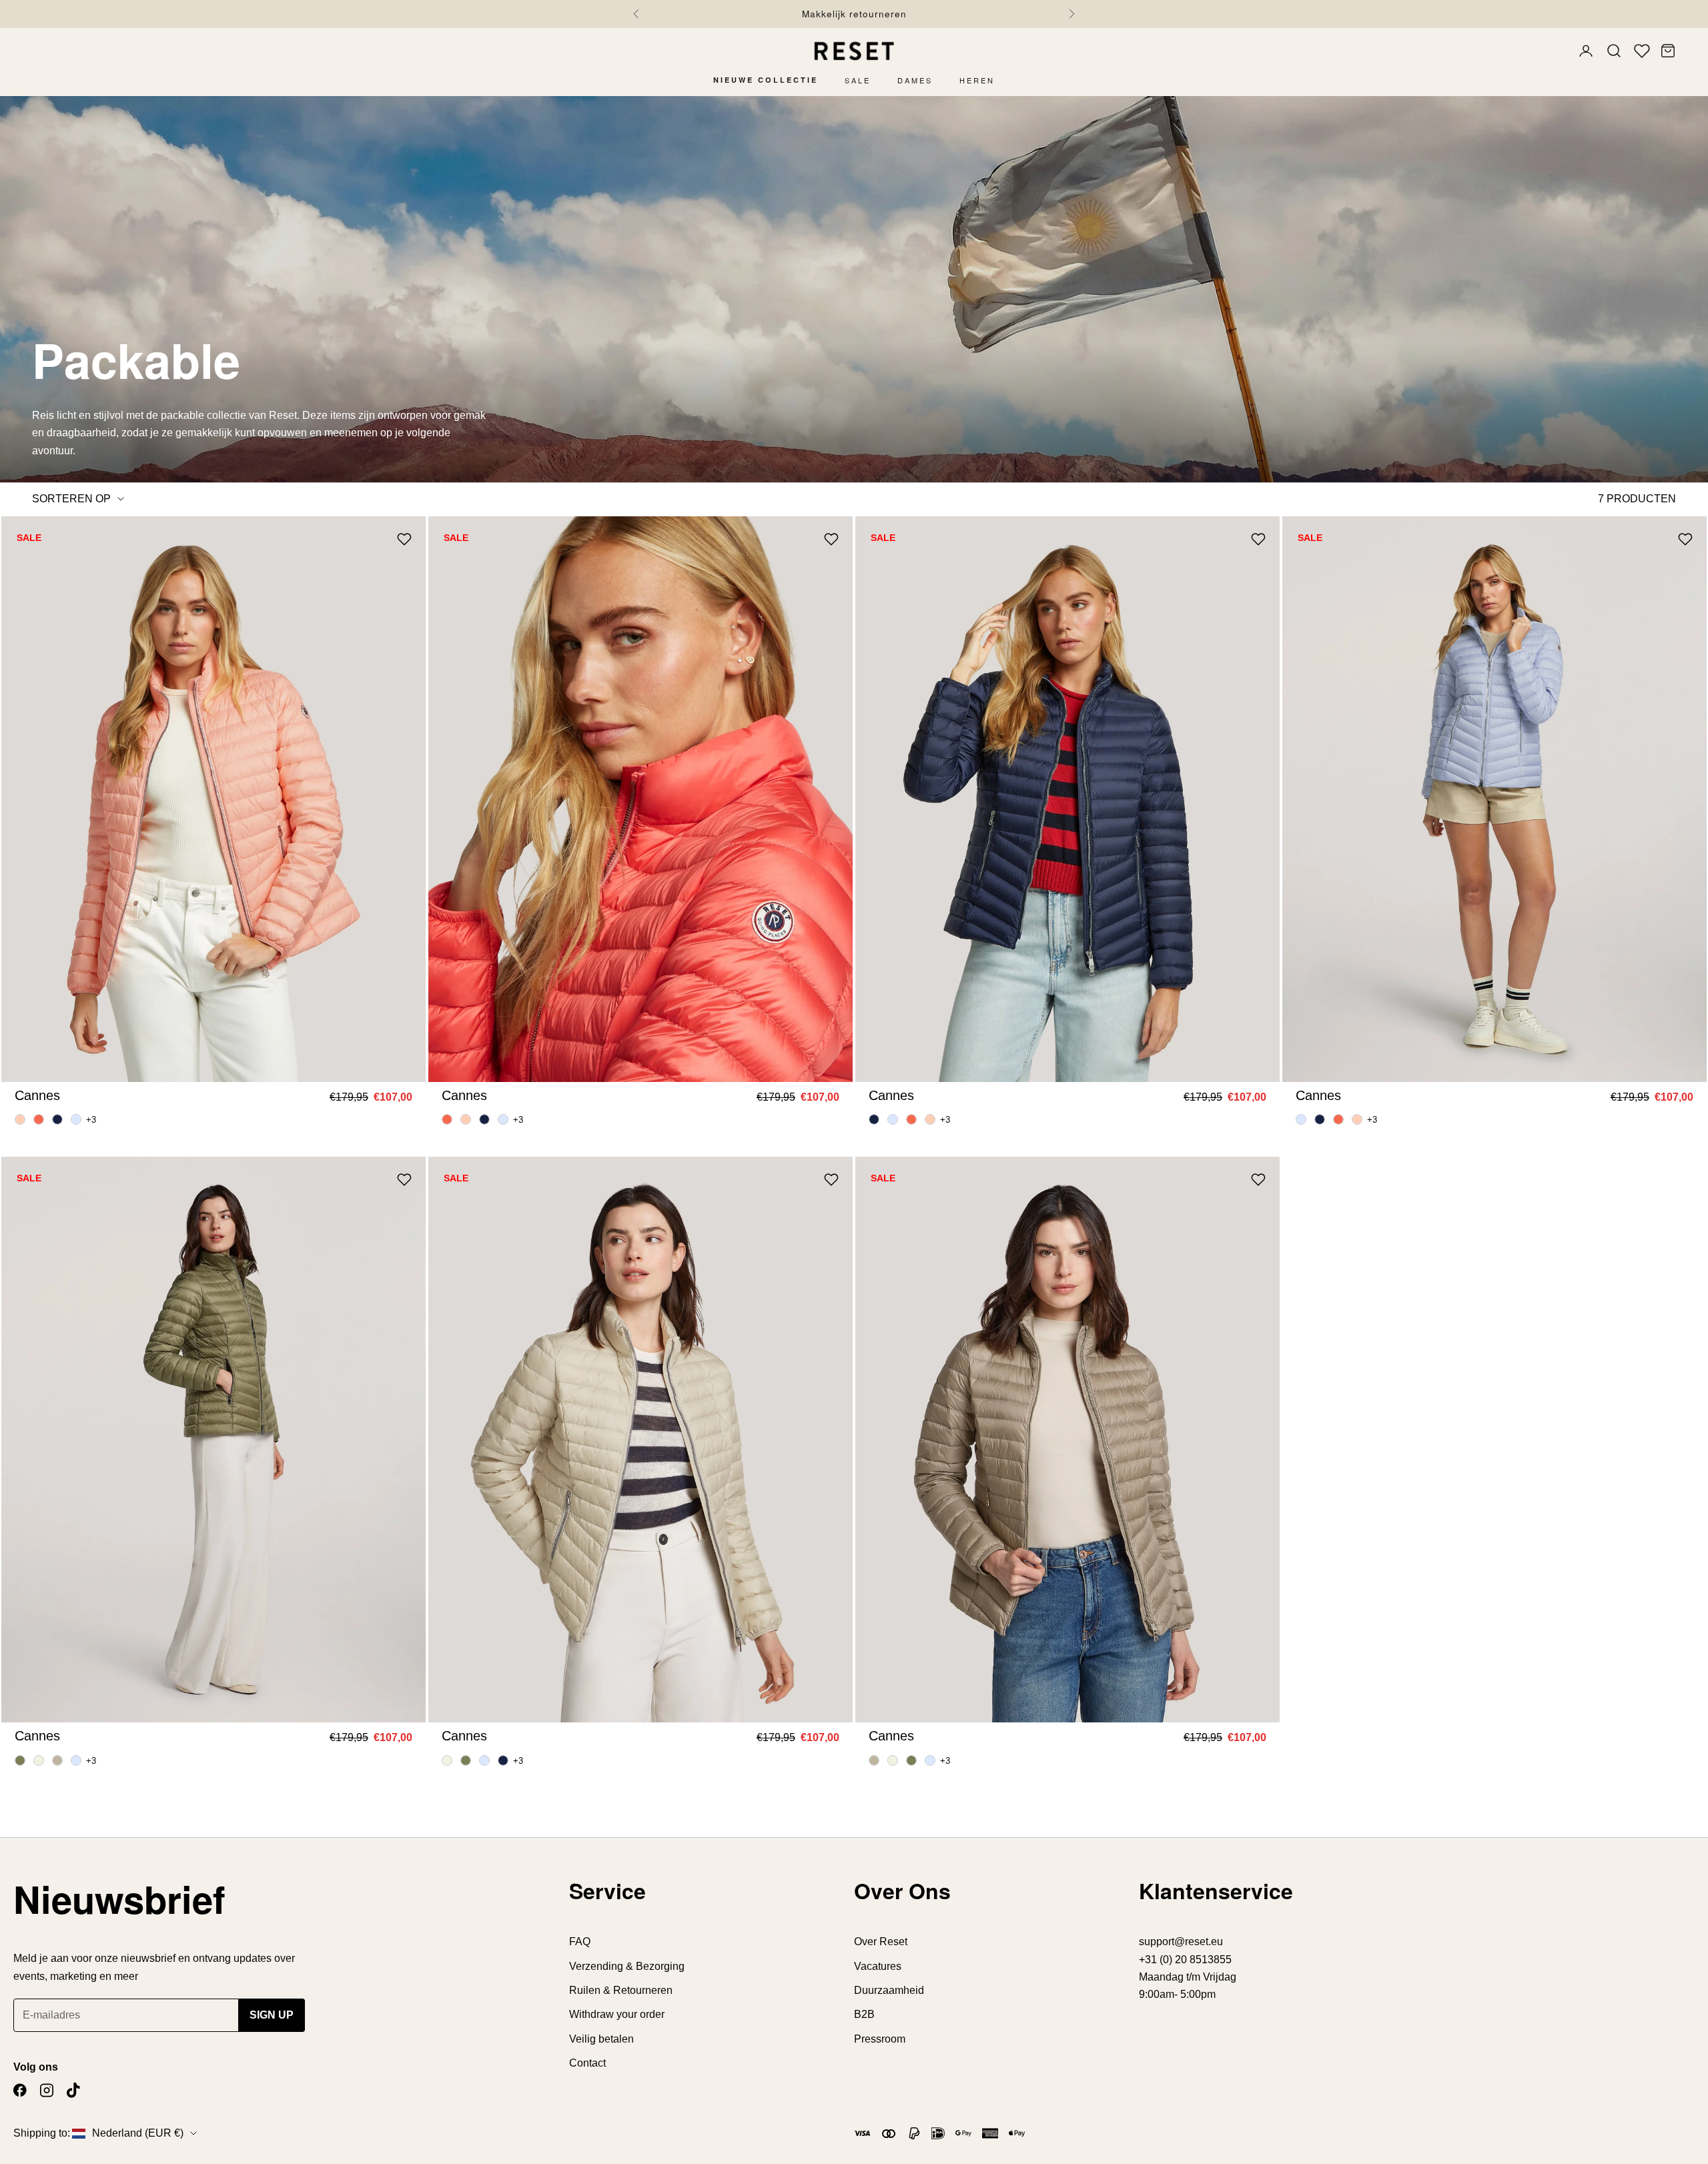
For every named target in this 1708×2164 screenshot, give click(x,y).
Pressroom (880, 2039)
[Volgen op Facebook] (20, 2090)
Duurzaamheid (889, 1990)
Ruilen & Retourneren (621, 1990)
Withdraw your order (617, 2014)
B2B (864, 2014)
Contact (587, 2063)
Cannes (37, 1095)
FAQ (580, 1942)
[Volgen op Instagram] (47, 2090)
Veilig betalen (601, 2039)
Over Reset (881, 1942)
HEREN (977, 80)
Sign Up (272, 2015)
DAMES (915, 80)
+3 (91, 1120)
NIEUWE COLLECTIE (766, 80)
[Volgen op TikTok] (73, 2090)
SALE (858, 80)
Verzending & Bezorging (627, 1966)
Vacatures (878, 1966)
